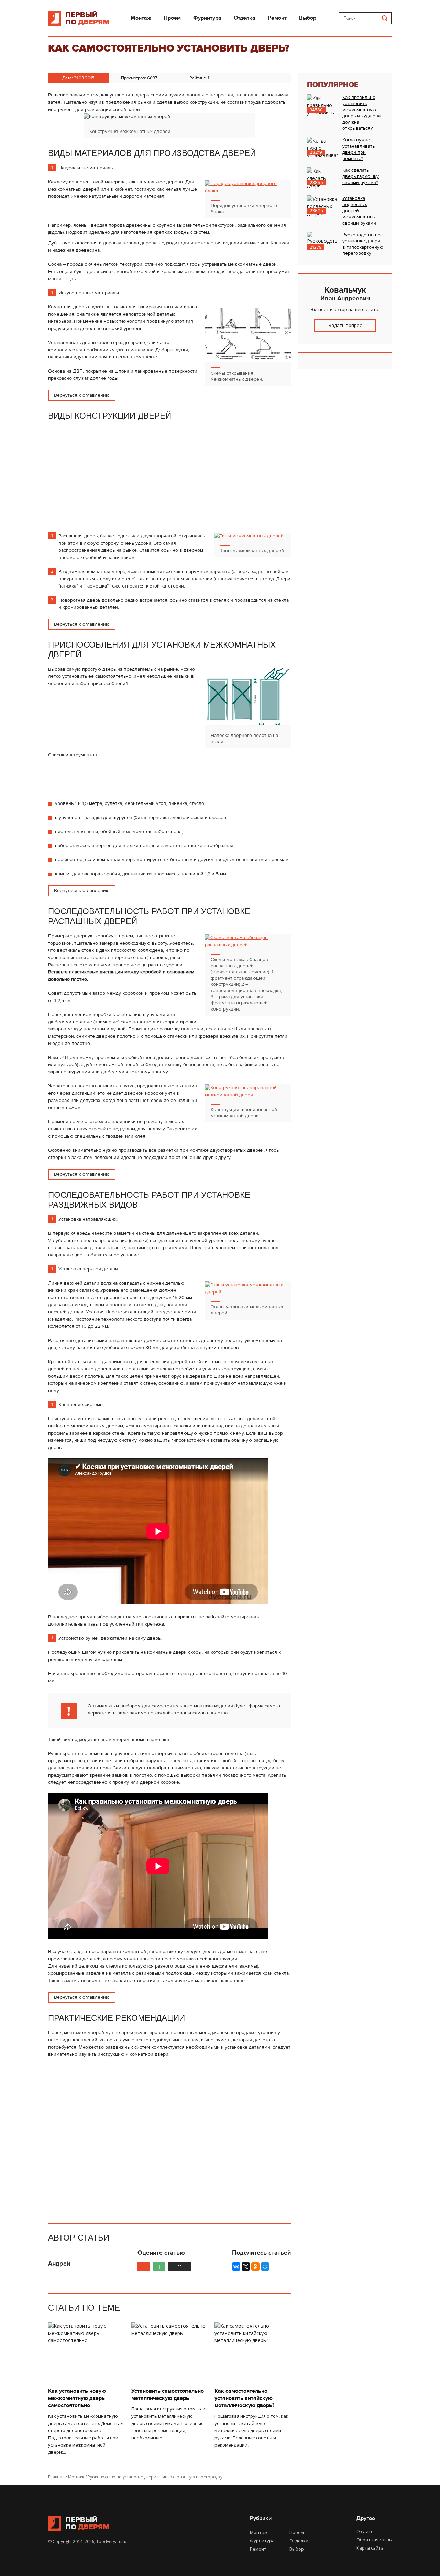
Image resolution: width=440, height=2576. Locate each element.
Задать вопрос (345, 325)
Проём (172, 18)
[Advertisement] (102, 479)
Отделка (245, 18)
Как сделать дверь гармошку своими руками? (361, 176)
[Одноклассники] (255, 2267)
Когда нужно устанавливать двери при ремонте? (359, 149)
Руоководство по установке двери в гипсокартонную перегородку (363, 244)
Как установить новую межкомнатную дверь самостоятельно (77, 2398)
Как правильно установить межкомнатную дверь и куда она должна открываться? (361, 113)
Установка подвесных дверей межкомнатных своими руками (359, 211)
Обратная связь (374, 2540)
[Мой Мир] (265, 2267)
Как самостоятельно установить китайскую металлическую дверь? (244, 2398)
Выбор (308, 18)
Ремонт (277, 18)
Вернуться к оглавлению (82, 395)
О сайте (365, 2531)
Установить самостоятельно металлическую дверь (168, 2395)
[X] (246, 2267)
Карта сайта (370, 2548)
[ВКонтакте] (236, 2267)
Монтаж (141, 18)
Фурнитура (207, 18)
